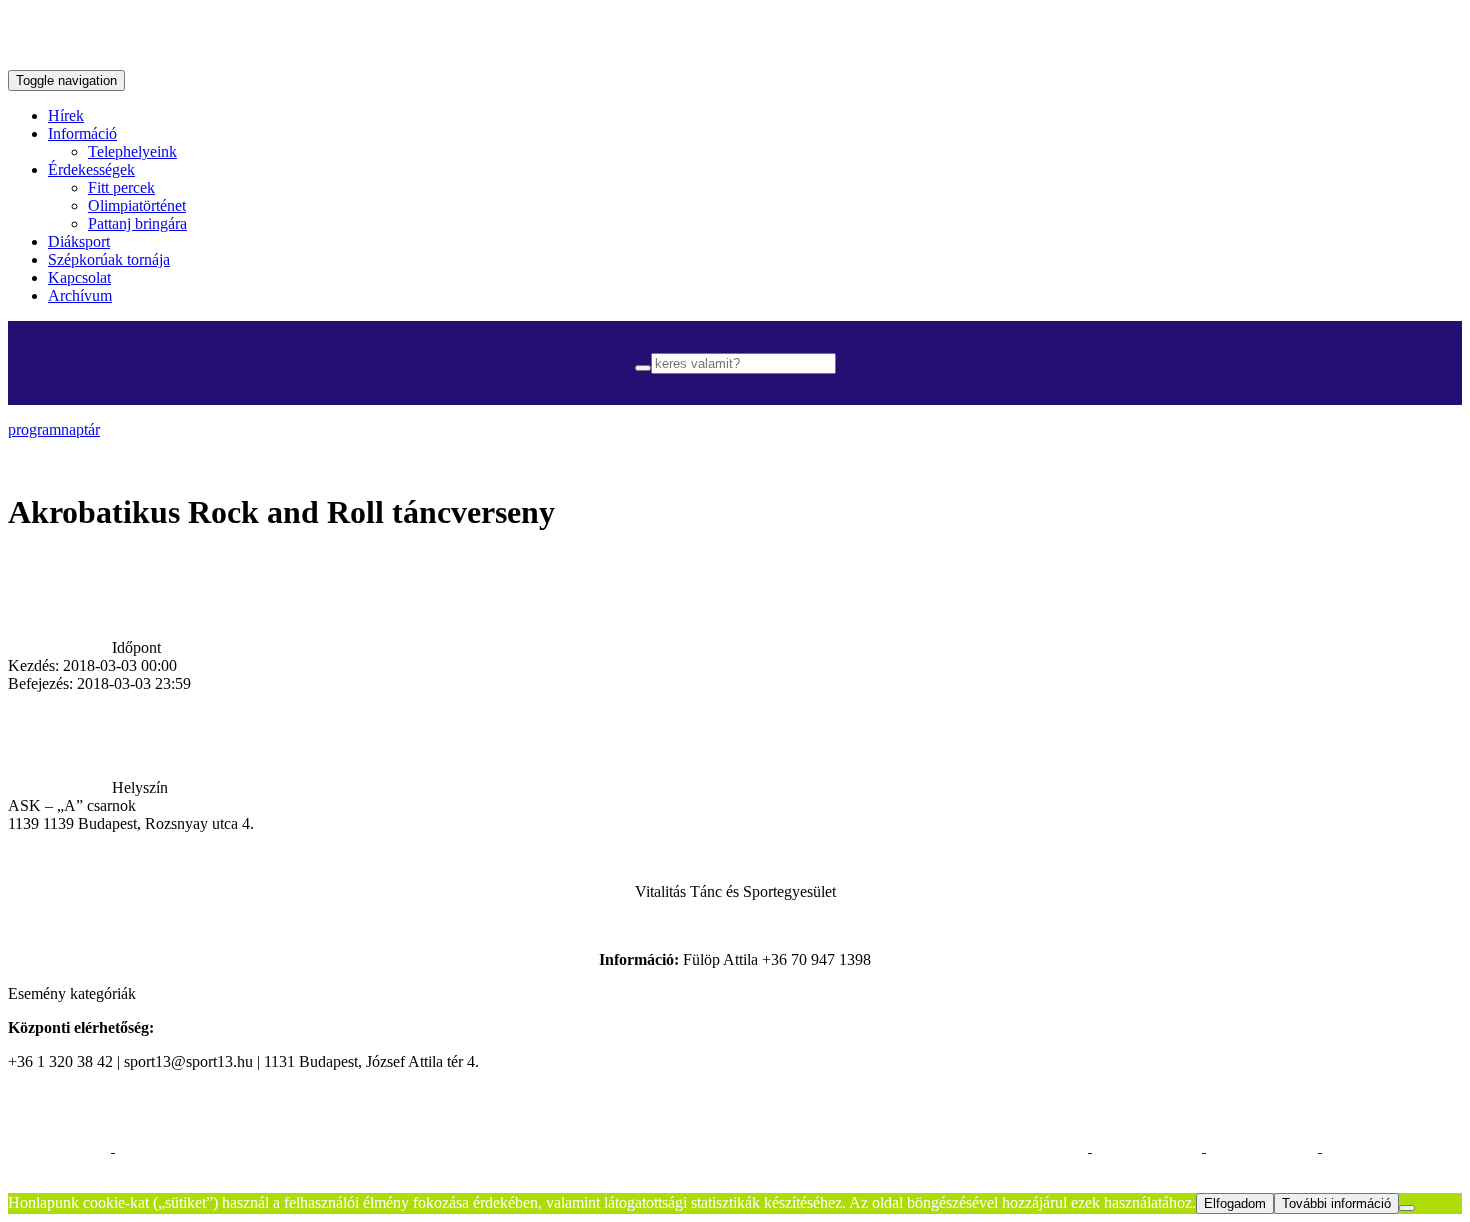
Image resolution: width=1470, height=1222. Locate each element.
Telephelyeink (132, 151)
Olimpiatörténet (137, 205)
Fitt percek (121, 187)
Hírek (66, 115)
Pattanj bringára (137, 223)
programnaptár (54, 429)
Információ (82, 133)
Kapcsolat (79, 277)
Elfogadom (1235, 1203)
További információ (1336, 1203)
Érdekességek (91, 169)
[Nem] (1407, 1208)
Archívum (80, 295)
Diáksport (79, 241)
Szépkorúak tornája (109, 259)
